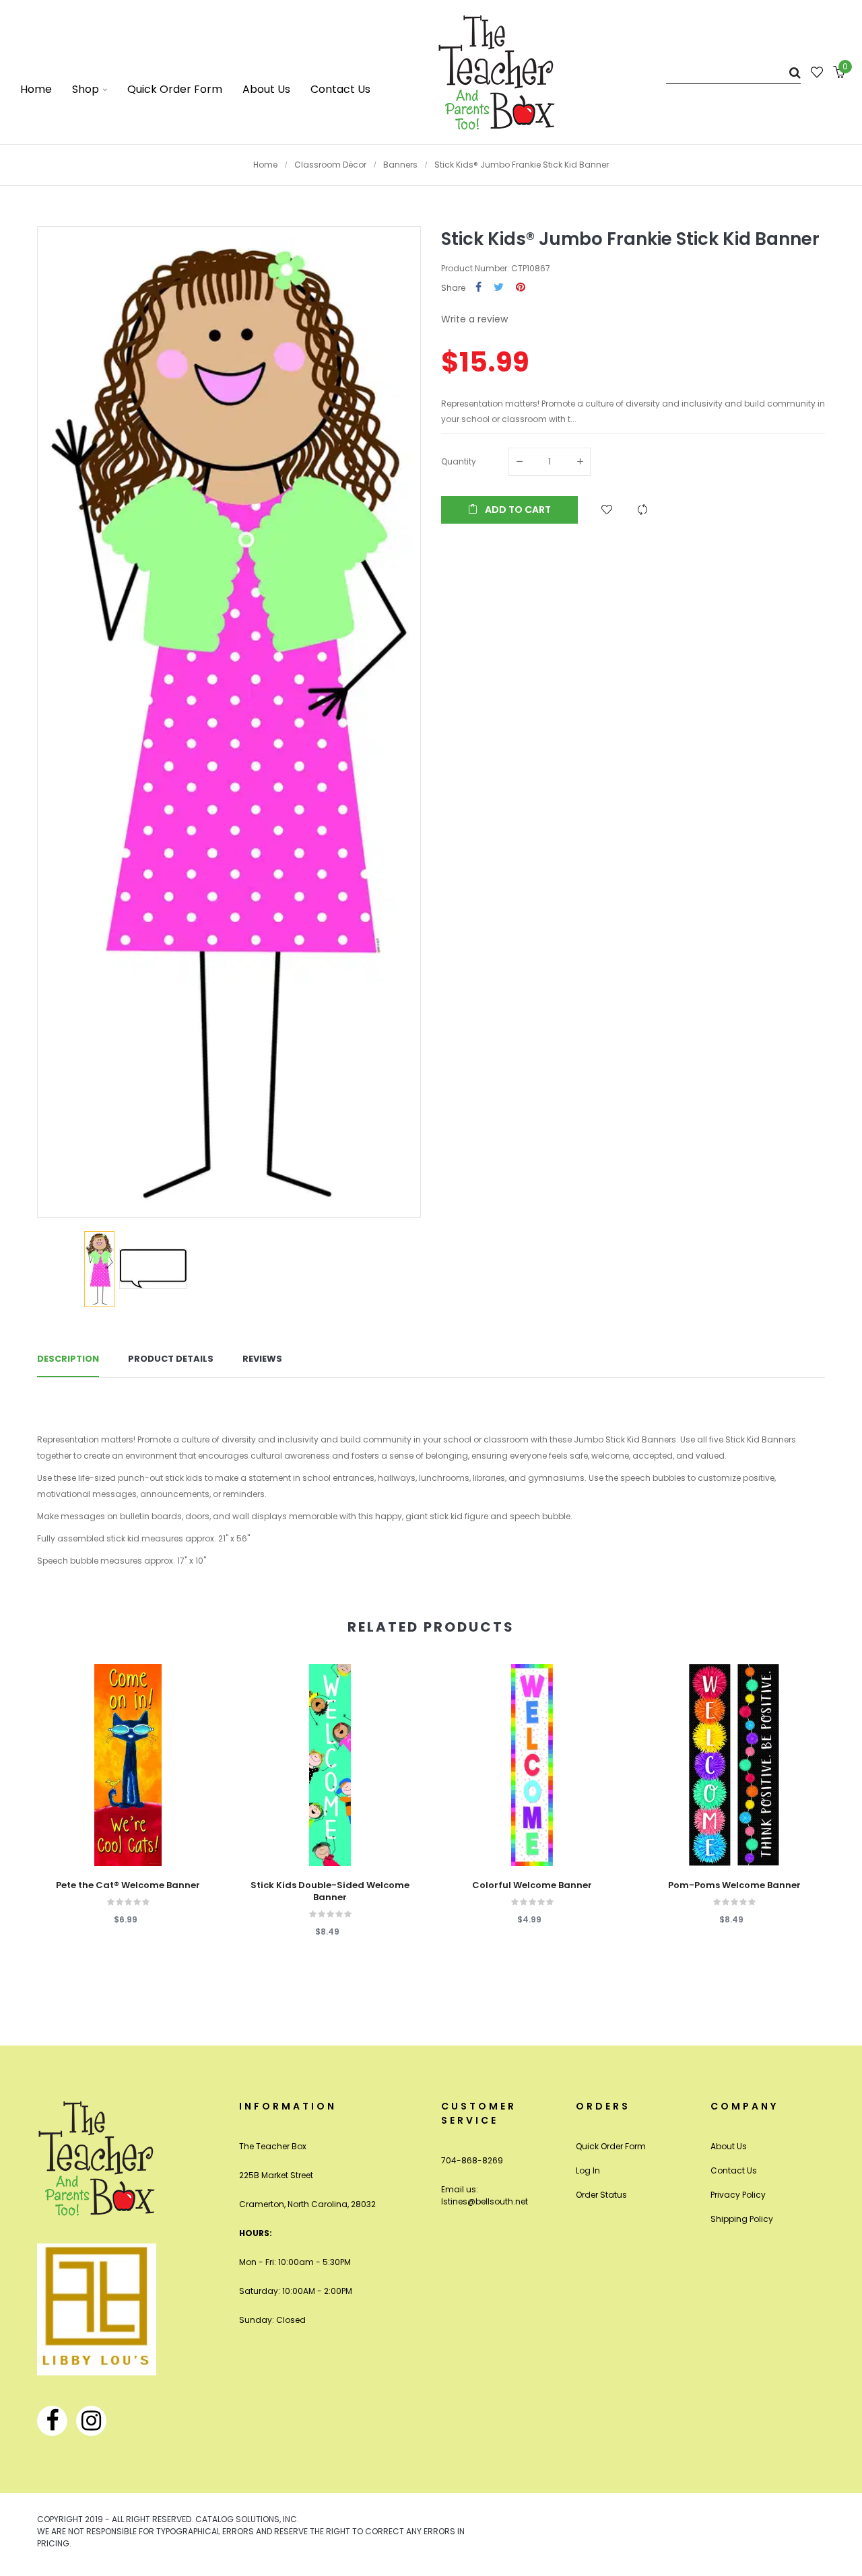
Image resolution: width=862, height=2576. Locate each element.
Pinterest (521, 288)
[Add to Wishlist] (607, 510)
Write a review (474, 319)
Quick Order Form (611, 2146)
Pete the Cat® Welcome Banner (128, 1885)
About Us (729, 2146)
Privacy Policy (738, 2195)
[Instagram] (91, 2421)
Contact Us (734, 2170)
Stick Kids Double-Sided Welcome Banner (330, 1891)
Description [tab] (68, 1359)
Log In (588, 2170)
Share (478, 288)
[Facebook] (52, 2421)
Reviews (262, 1359)
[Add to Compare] (642, 510)
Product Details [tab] (171, 1359)
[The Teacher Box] (497, 72)
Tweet (499, 288)
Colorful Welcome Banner (532, 1885)
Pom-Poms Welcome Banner (734, 1885)
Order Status (601, 2195)
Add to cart (517, 510)
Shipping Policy (742, 2219)
